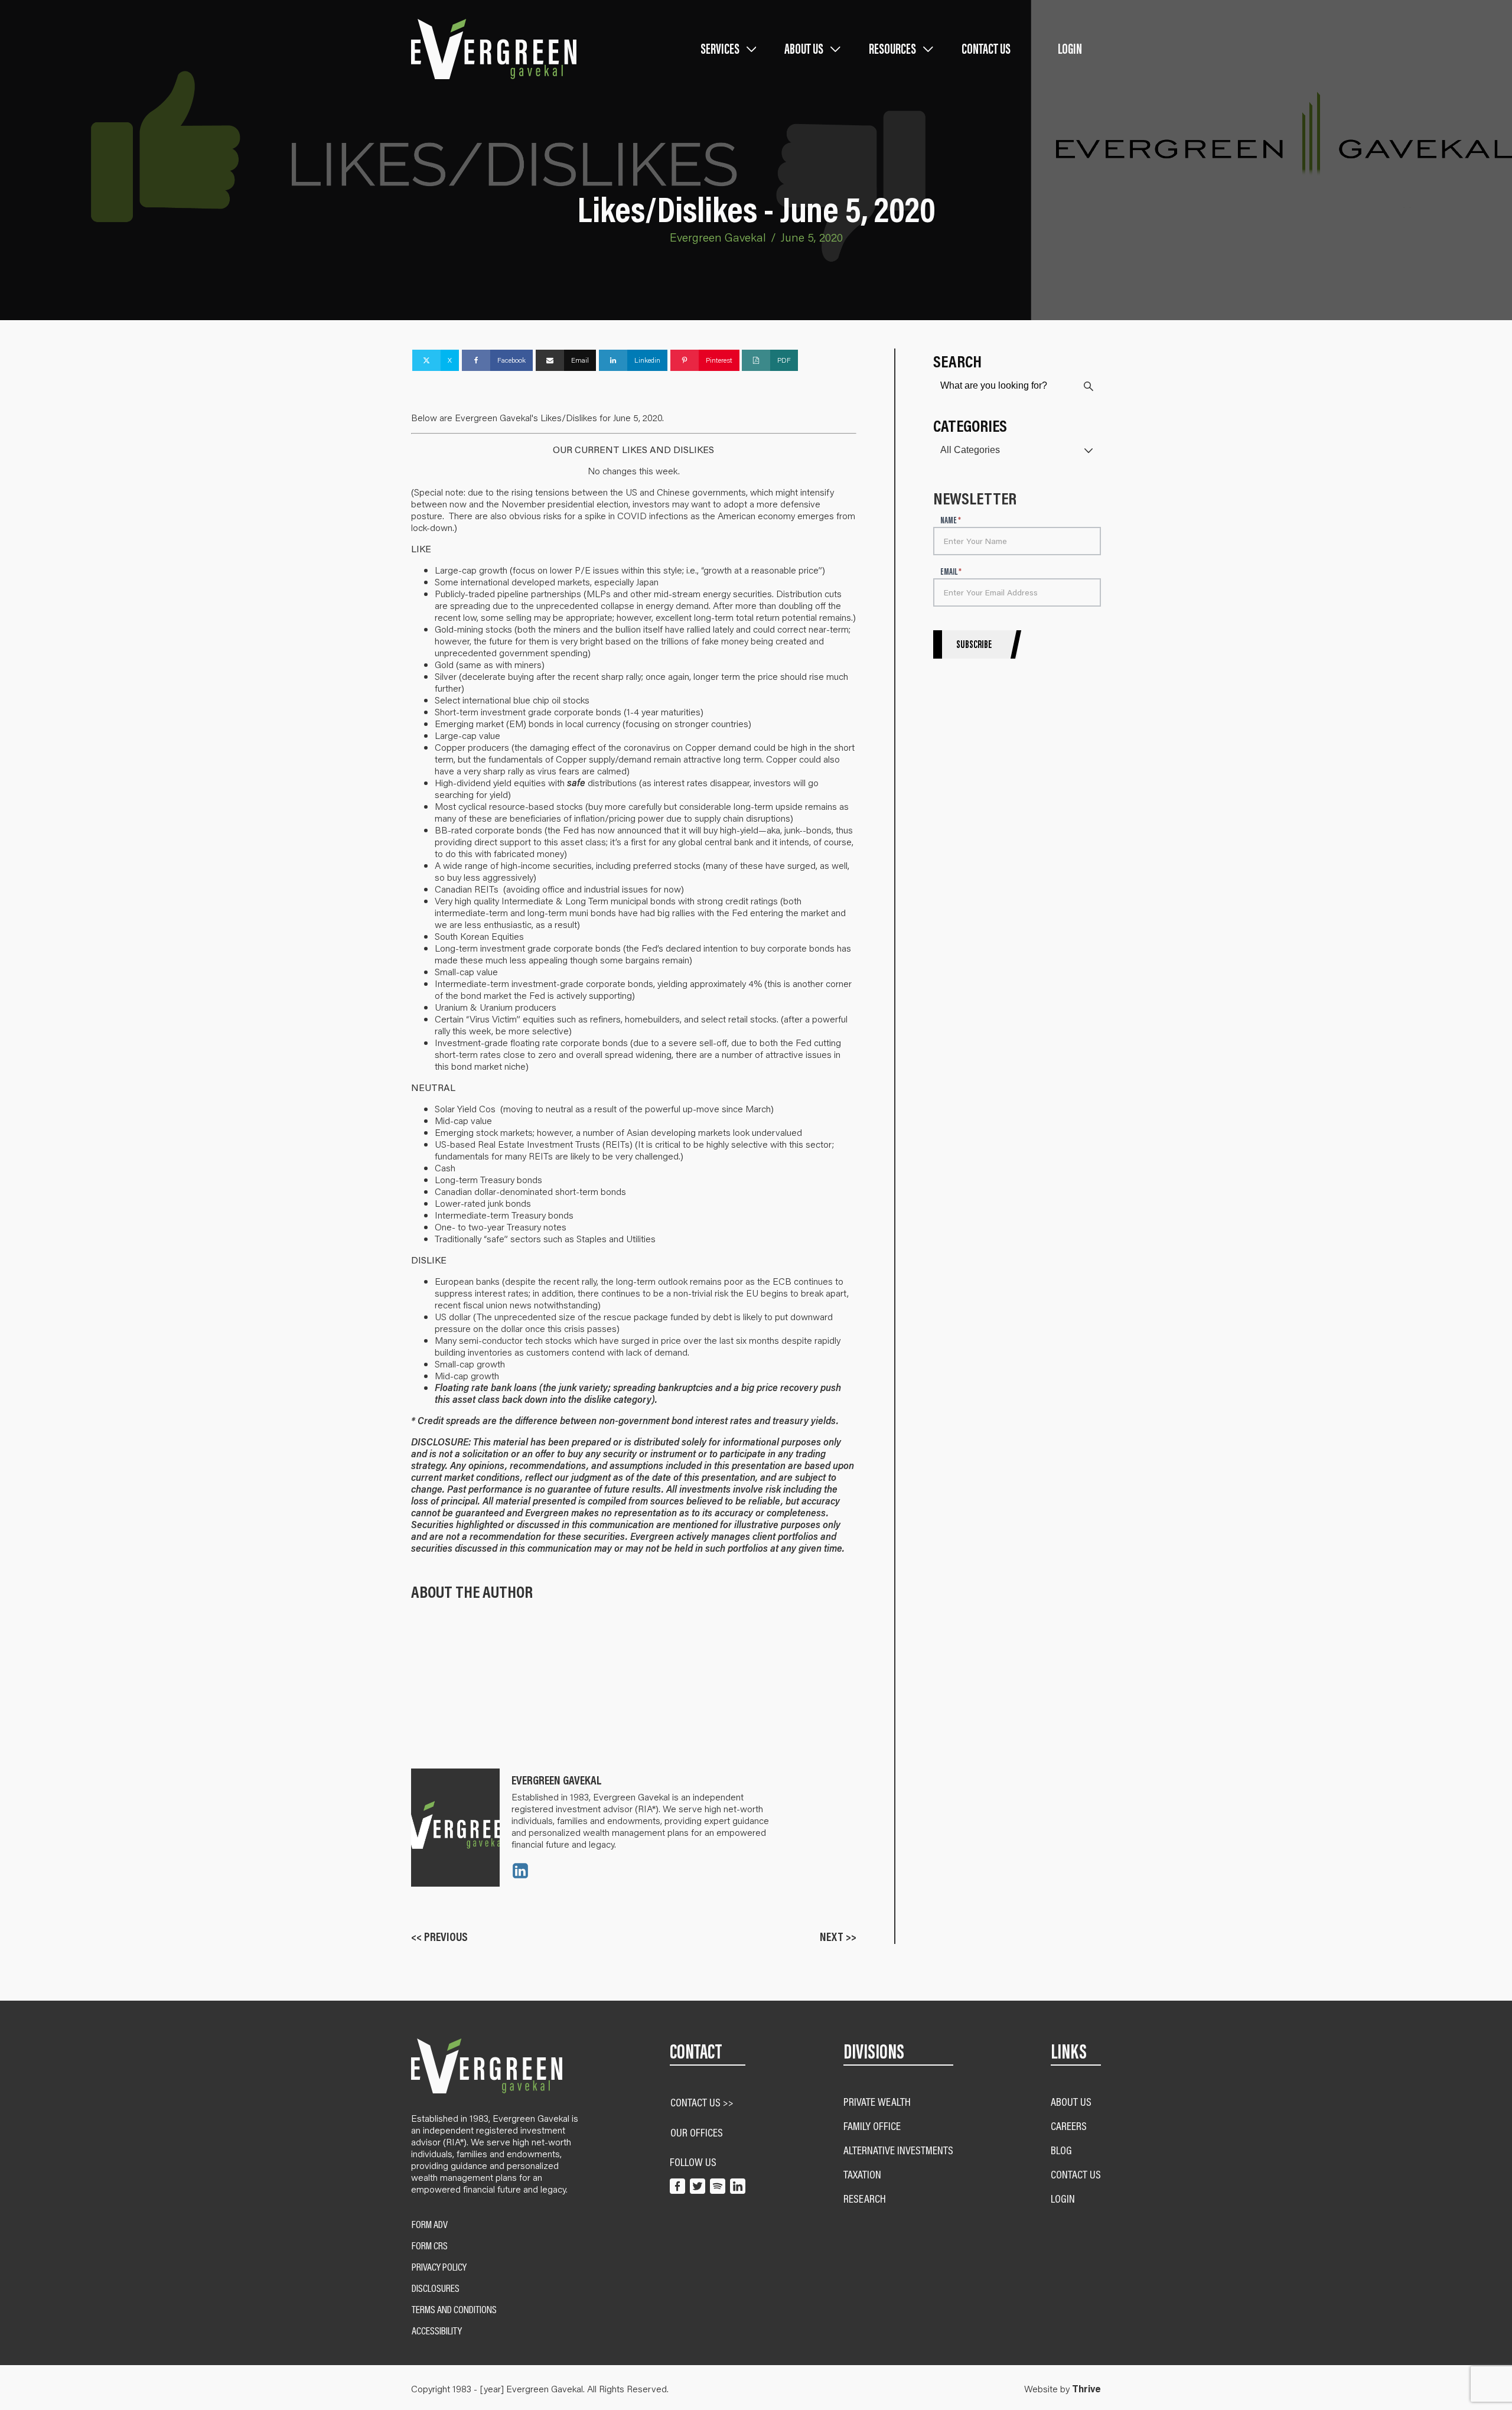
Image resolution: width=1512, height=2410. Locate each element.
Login (1070, 49)
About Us (1071, 2101)
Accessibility (437, 2331)
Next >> (838, 1937)
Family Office (872, 2126)
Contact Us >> (702, 2102)
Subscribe (974, 644)
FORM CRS (430, 2246)
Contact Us (986, 49)
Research (865, 2198)
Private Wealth (877, 2101)
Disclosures (436, 2288)
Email (951, 572)
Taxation (862, 2174)
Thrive (1086, 2389)
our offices (697, 2132)
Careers (1069, 2126)
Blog (1061, 2150)
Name (951, 521)
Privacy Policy (439, 2267)
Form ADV (430, 2225)
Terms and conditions (454, 2310)
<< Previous (439, 1937)
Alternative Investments (898, 2150)
